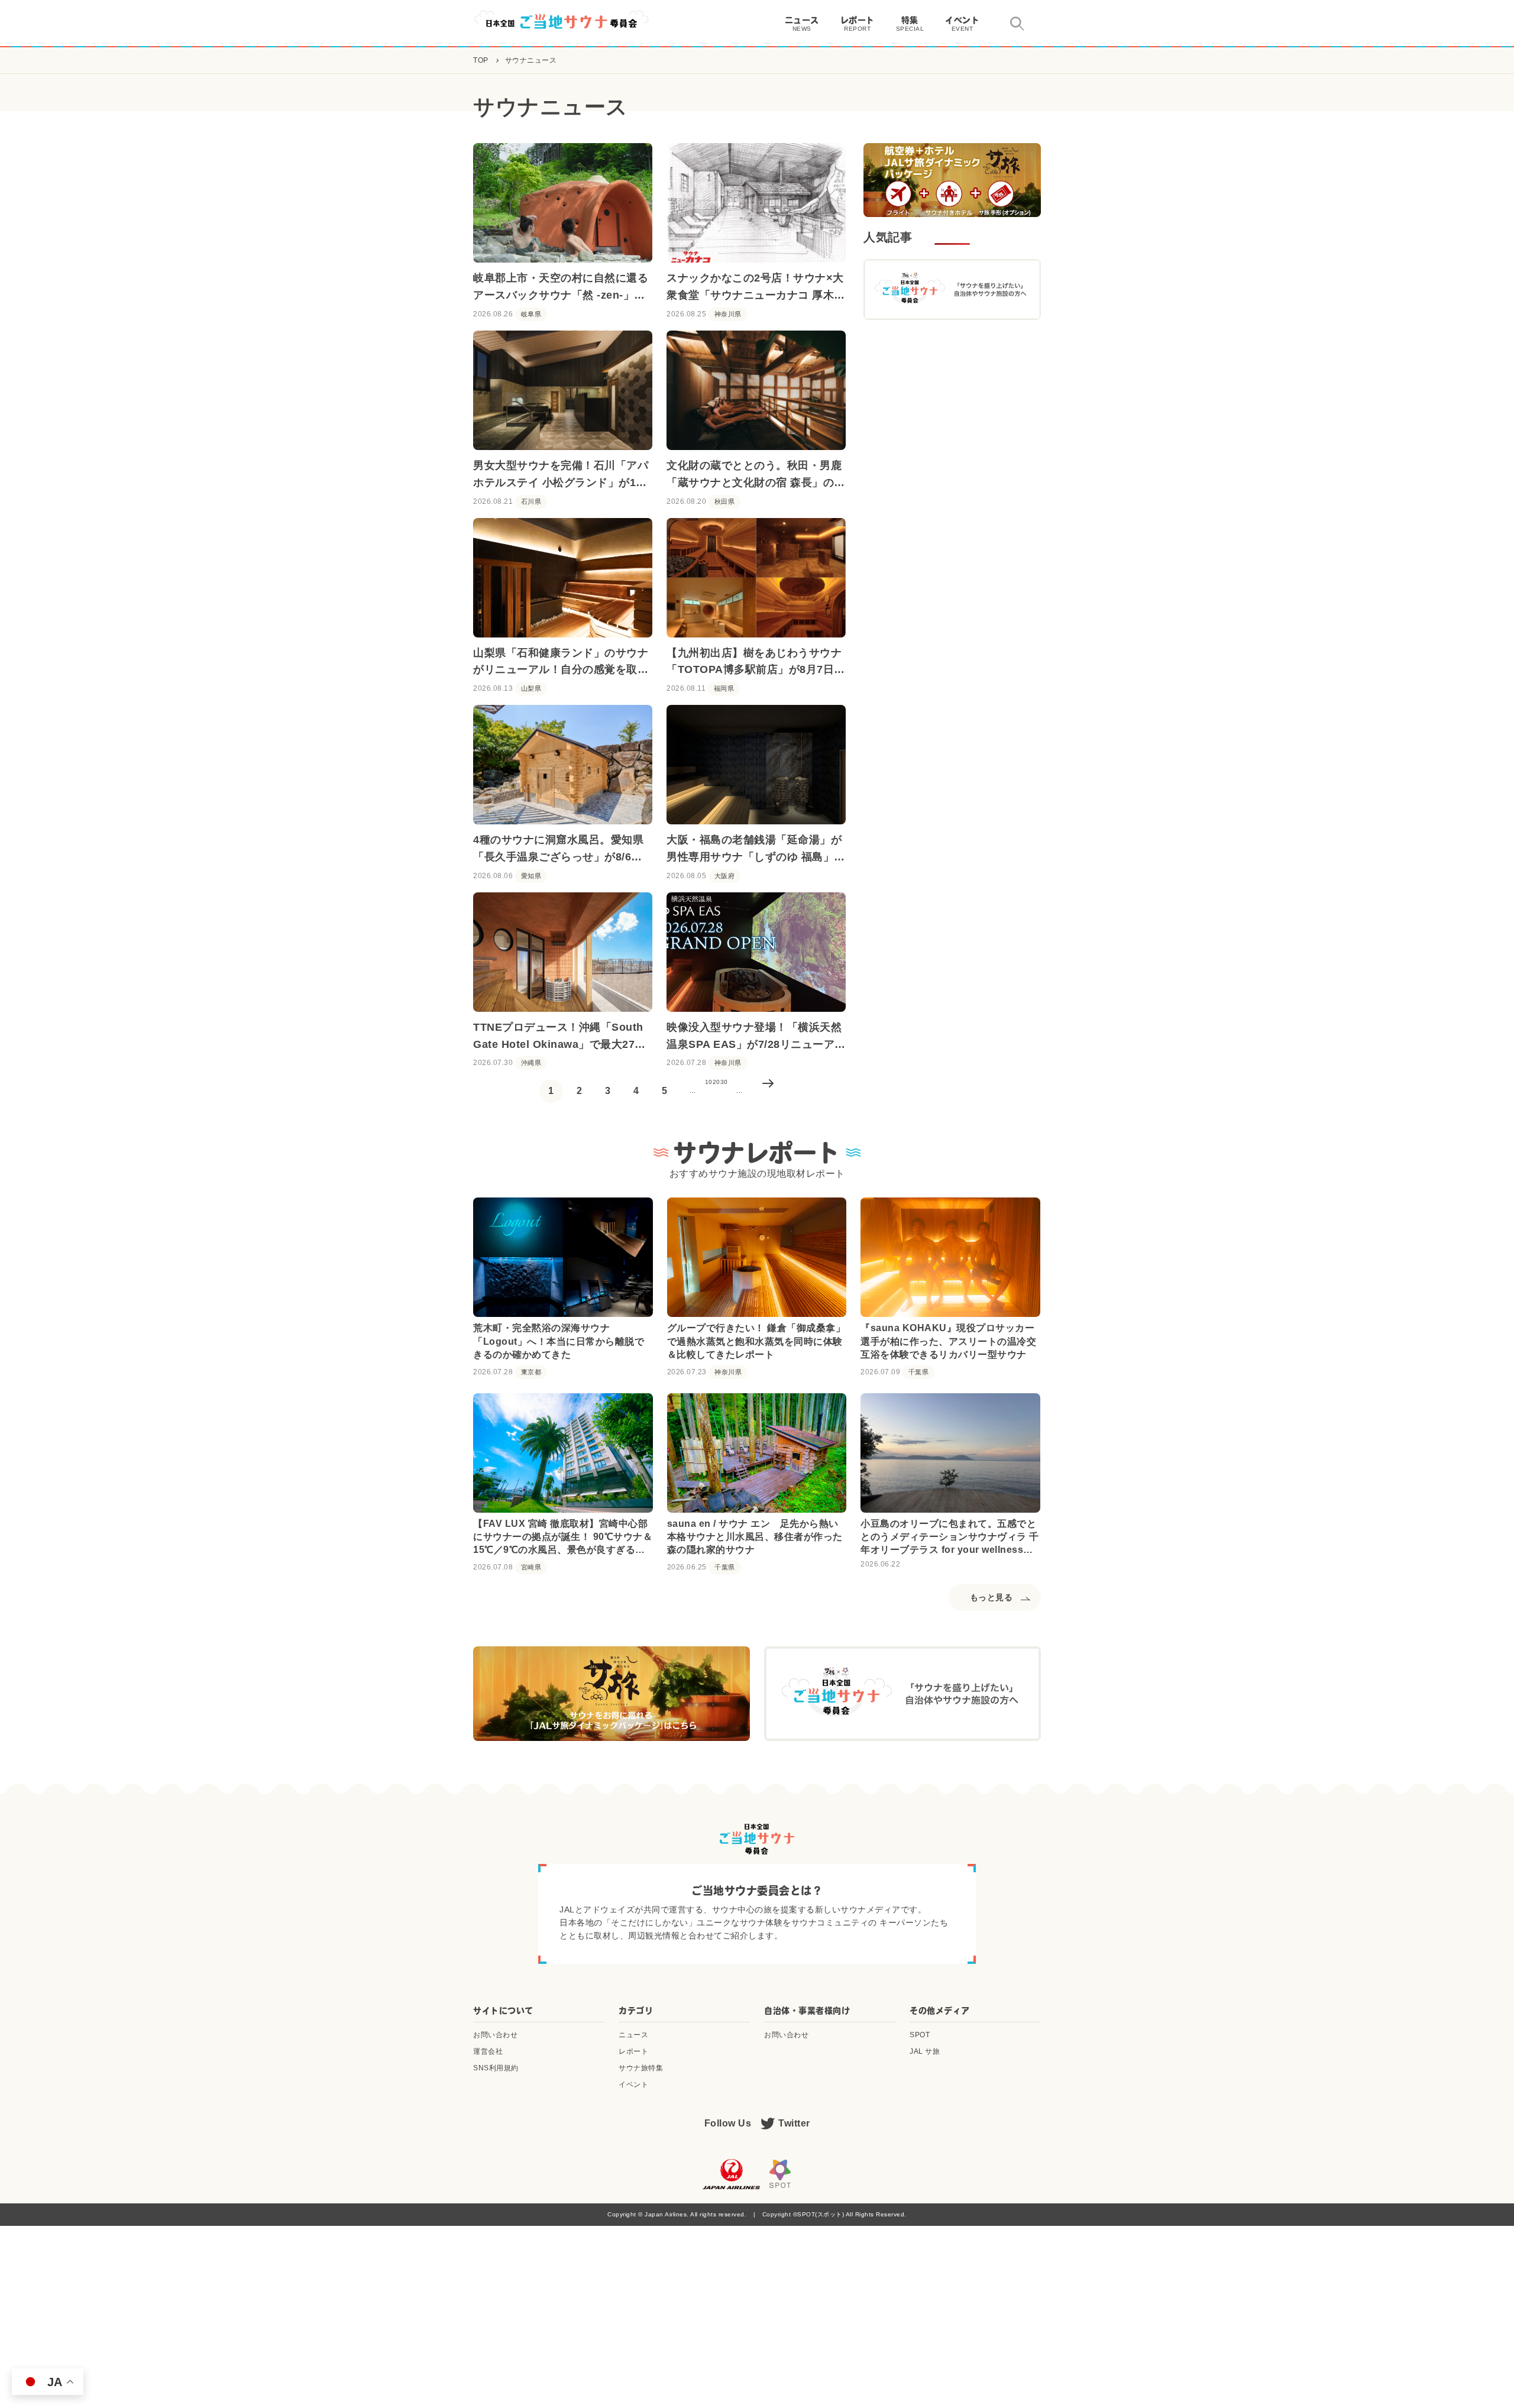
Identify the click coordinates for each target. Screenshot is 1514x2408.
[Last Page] (768, 1091)
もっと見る (991, 1597)
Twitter (794, 2123)
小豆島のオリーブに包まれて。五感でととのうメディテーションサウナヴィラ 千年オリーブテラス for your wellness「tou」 (950, 1538)
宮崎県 (531, 1567)
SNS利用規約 (496, 2068)
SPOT (920, 2035)
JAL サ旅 (925, 2051)
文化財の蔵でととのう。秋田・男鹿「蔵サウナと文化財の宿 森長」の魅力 (756, 475)
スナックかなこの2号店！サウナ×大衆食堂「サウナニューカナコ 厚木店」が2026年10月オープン (755, 288)
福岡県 (724, 689)
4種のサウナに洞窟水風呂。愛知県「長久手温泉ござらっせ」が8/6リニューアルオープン (558, 850)
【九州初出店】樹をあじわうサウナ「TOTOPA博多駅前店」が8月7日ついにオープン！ (756, 663)
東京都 (531, 1372)
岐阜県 (531, 314)
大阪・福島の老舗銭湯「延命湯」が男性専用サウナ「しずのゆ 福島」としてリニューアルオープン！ (756, 850)
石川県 (531, 502)
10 (709, 1082)
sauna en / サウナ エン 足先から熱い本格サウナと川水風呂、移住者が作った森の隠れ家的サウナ (755, 1537)
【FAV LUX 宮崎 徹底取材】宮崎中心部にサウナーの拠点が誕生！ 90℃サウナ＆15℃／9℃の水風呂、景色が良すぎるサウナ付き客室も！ (563, 1538)
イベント (633, 2085)
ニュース (633, 2035)
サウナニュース (531, 60)
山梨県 (531, 689)
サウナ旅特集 (641, 2068)
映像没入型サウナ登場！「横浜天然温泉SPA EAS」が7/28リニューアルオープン (756, 1037)
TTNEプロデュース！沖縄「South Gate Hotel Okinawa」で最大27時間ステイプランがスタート (559, 1037)
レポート (633, 2051)
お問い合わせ (495, 2035)
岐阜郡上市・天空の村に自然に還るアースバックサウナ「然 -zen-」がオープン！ (561, 288)
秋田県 (725, 502)
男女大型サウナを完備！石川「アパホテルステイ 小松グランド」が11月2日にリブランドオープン (561, 475)
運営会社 (488, 2051)
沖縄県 (531, 1063)
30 (724, 1082)
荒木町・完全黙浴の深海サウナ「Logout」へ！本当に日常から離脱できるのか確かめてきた (559, 1341)
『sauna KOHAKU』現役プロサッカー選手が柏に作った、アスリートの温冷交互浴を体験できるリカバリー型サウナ (948, 1341)
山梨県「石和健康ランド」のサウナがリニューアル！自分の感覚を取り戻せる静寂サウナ (561, 663)
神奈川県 (728, 314)
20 (716, 1082)
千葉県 (919, 1372)
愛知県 (531, 876)
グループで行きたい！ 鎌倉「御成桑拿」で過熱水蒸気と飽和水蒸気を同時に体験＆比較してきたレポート (756, 1341)
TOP (481, 60)
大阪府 (725, 876)
